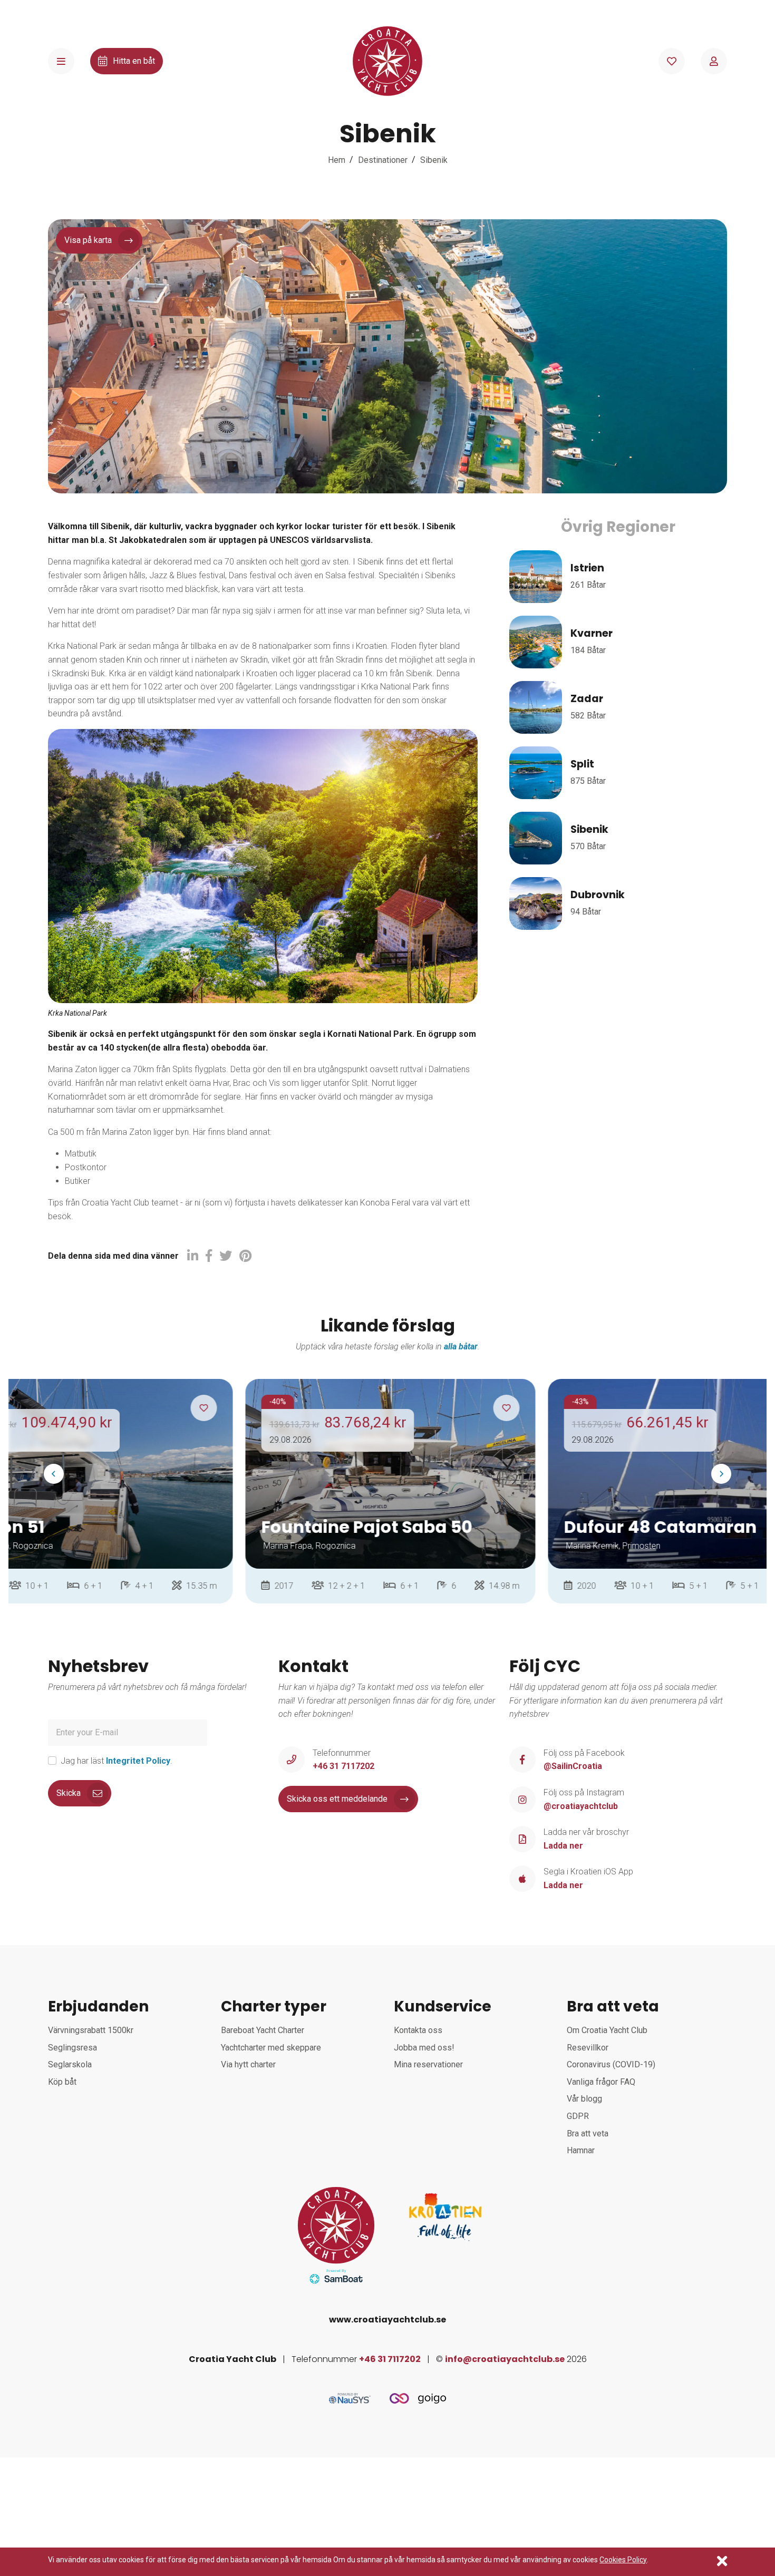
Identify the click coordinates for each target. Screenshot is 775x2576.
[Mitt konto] (714, 61)
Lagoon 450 (622, 1527)
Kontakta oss (418, 2030)
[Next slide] (721, 1474)
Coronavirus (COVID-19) (611, 2064)
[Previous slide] (54, 1474)
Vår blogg (584, 2099)
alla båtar (461, 1347)
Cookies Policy (623, 2560)
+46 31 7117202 (390, 2359)
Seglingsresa (72, 2048)
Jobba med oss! (424, 2048)
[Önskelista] (672, 61)
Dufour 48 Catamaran (365, 1527)
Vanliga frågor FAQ (601, 2082)
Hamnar (581, 2150)
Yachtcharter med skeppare (271, 2048)
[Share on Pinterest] (245, 1256)
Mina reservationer (428, 2064)
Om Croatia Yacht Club (607, 2030)
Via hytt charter (248, 2064)
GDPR (578, 2116)
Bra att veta (588, 2133)
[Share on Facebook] (209, 1256)
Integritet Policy (138, 1761)
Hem (337, 160)
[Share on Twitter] (226, 1256)
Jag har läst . (117, 1761)
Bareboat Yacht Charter (263, 2030)
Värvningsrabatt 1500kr (91, 2030)
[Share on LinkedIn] (193, 1256)
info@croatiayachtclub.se (505, 2359)
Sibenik (434, 160)
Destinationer (383, 160)
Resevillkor (588, 2048)
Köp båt (62, 2082)
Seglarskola (70, 2064)
